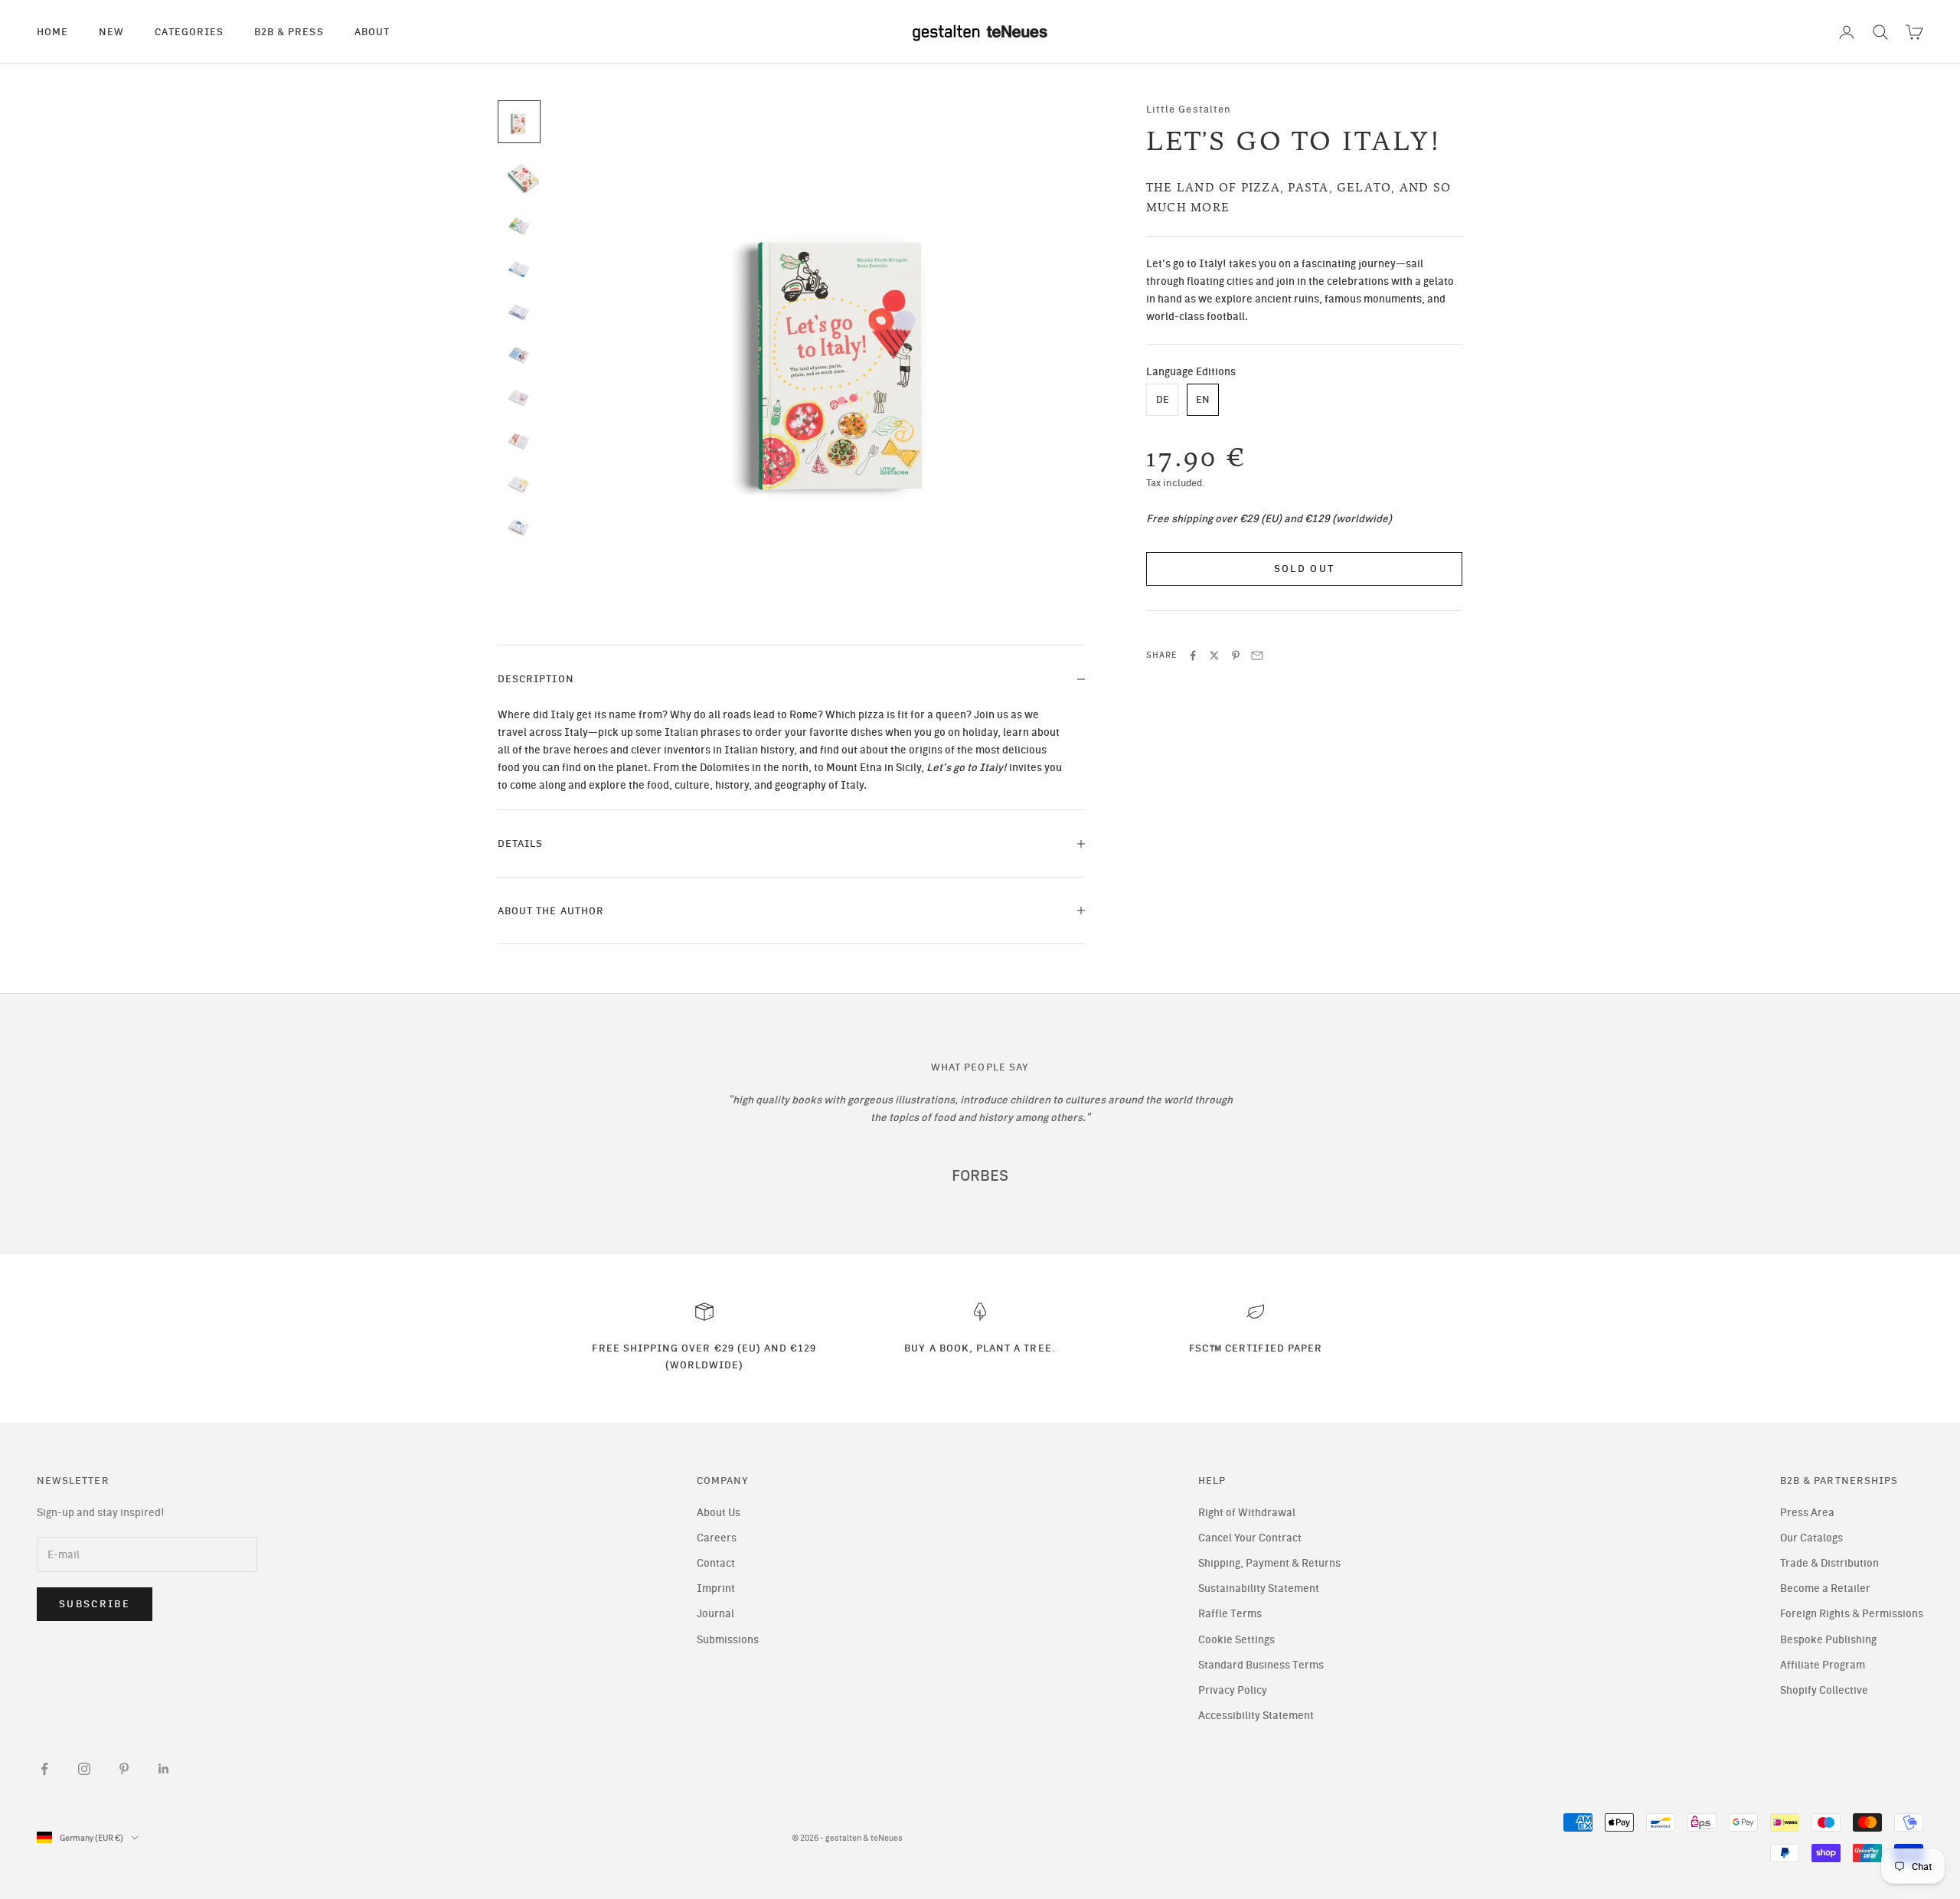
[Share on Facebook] (1193, 655)
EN (1203, 400)
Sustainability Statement (1259, 1588)
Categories (189, 31)
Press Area (1807, 1513)
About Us (719, 1513)
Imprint (716, 1588)
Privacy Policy (1233, 1690)
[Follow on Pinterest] (124, 1769)
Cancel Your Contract (1250, 1538)
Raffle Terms (1230, 1614)
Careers (717, 1538)
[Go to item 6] (519, 355)
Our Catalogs (1811, 1538)
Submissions (728, 1640)
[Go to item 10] (519, 528)
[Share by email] (1257, 655)
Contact (716, 1563)
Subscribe (95, 1604)
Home (52, 31)
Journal (715, 1614)
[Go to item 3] (519, 226)
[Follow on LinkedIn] (164, 1769)
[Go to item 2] (519, 177)
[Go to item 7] (519, 398)
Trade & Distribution (1829, 1563)
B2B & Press (289, 31)
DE (1163, 400)
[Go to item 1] (519, 122)
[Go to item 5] (519, 312)
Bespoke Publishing (1828, 1640)
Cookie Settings (1236, 1640)
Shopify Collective (1824, 1690)
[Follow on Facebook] (44, 1769)
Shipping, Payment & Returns (1269, 1563)
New (111, 31)
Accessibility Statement (1256, 1716)
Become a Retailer (1825, 1588)
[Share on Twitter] (1214, 655)
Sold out (1305, 569)
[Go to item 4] (519, 270)
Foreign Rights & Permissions (1852, 1614)
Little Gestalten (1189, 109)
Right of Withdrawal (1247, 1513)
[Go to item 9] (519, 485)
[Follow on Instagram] (84, 1769)
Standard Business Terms (1261, 1665)
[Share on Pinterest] (1236, 655)
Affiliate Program (1823, 1665)
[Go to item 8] (519, 441)
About (372, 31)
